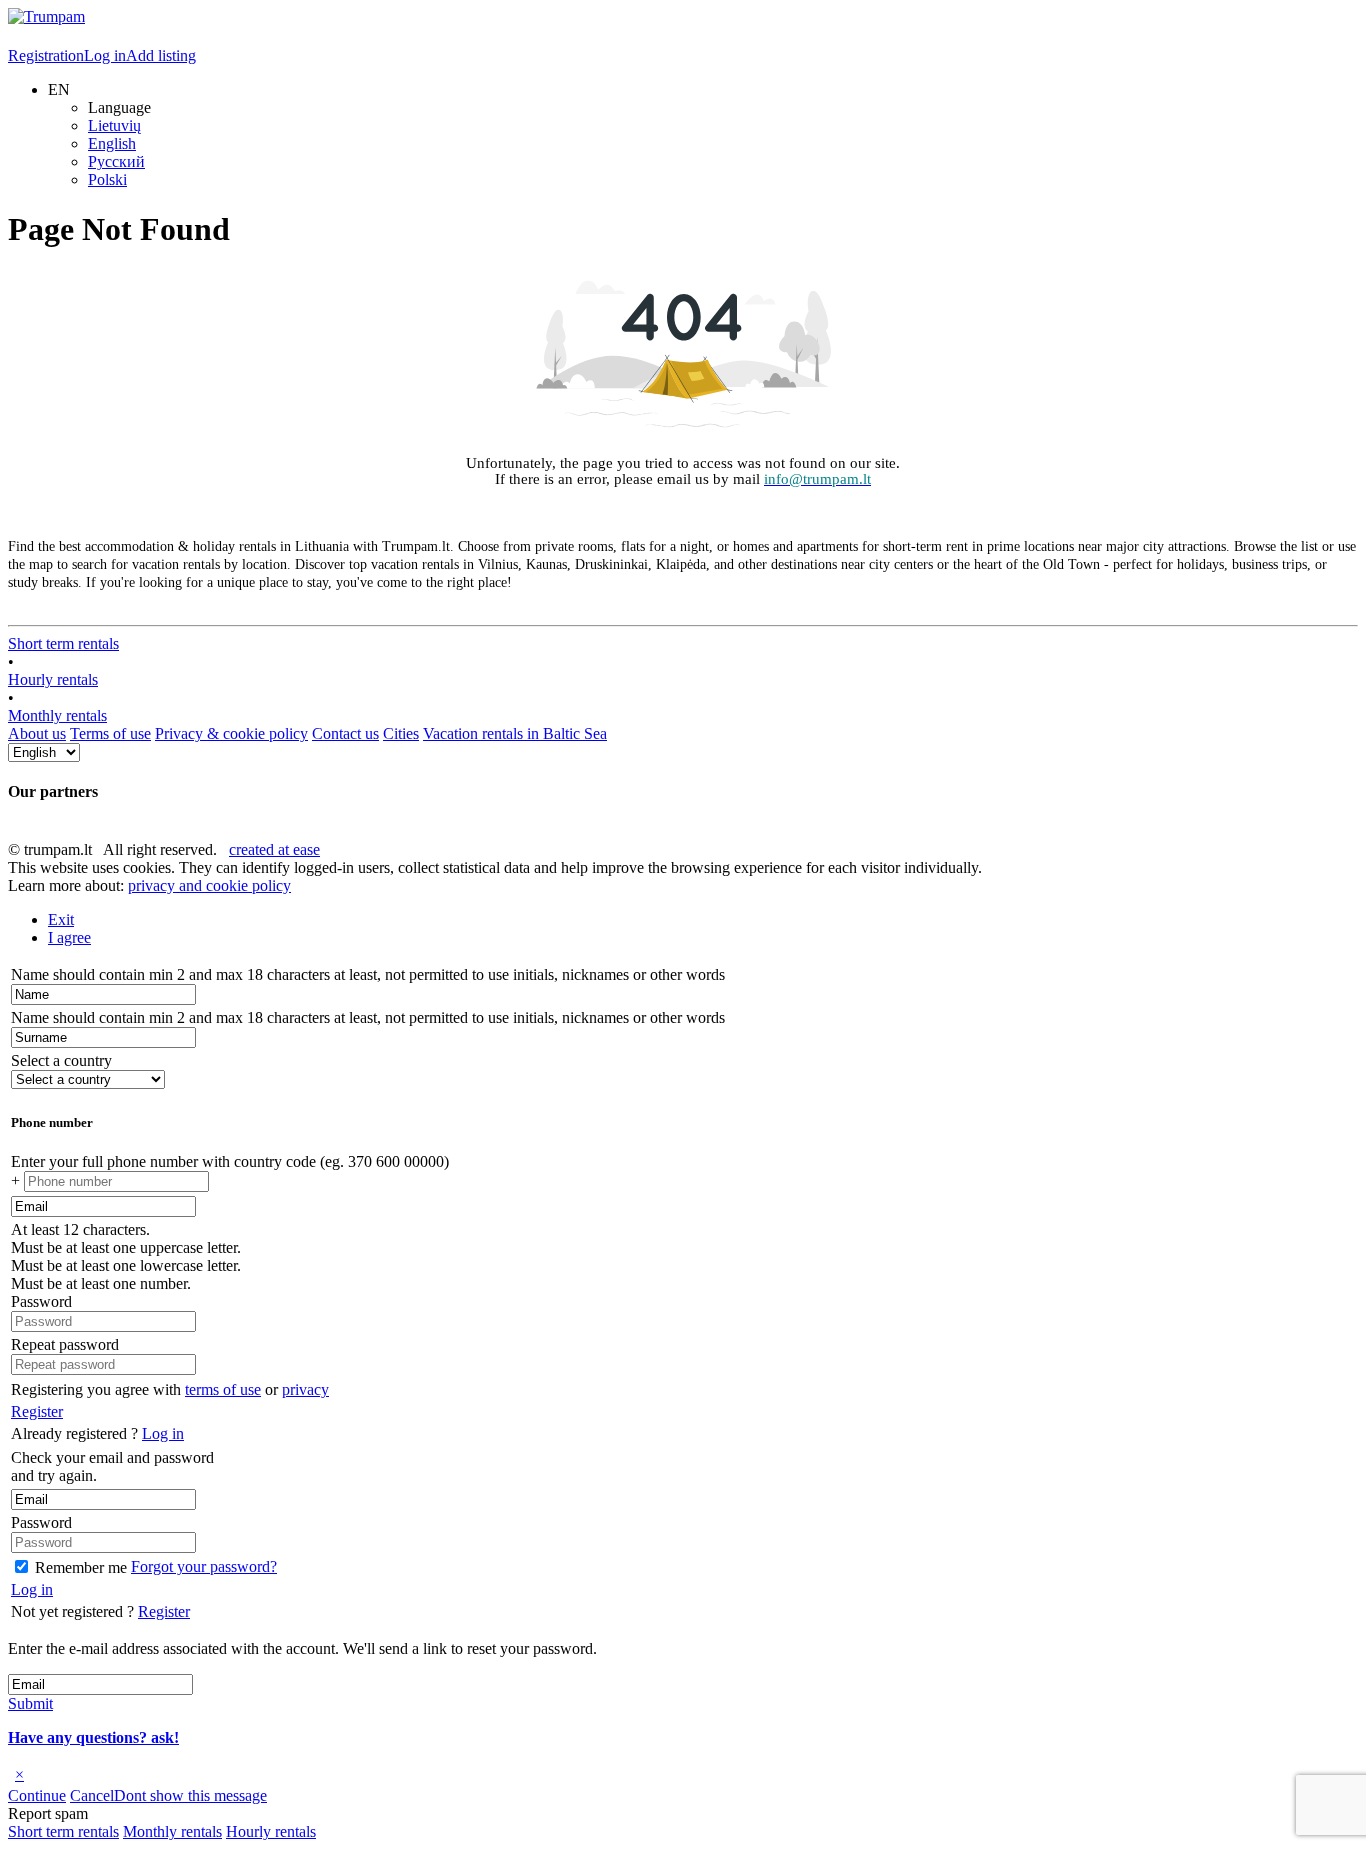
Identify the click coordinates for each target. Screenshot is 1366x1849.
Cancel (92, 1795)
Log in (105, 55)
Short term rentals (63, 643)
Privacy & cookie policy (231, 733)
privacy (305, 1389)
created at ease (274, 849)
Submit (30, 1703)
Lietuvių (114, 125)
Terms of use (110, 733)
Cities (401, 733)
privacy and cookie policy (209, 885)
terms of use (223, 1389)
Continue (37, 1795)
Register (37, 1411)
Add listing (161, 55)
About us (37, 733)
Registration (46, 55)
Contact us (345, 733)
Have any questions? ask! (93, 1737)
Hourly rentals (53, 679)
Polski (107, 179)
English (112, 143)
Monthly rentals (57, 715)
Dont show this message (190, 1795)
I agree (69, 937)
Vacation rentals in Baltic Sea (515, 733)
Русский (116, 161)
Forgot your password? (204, 1566)
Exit (61, 919)
